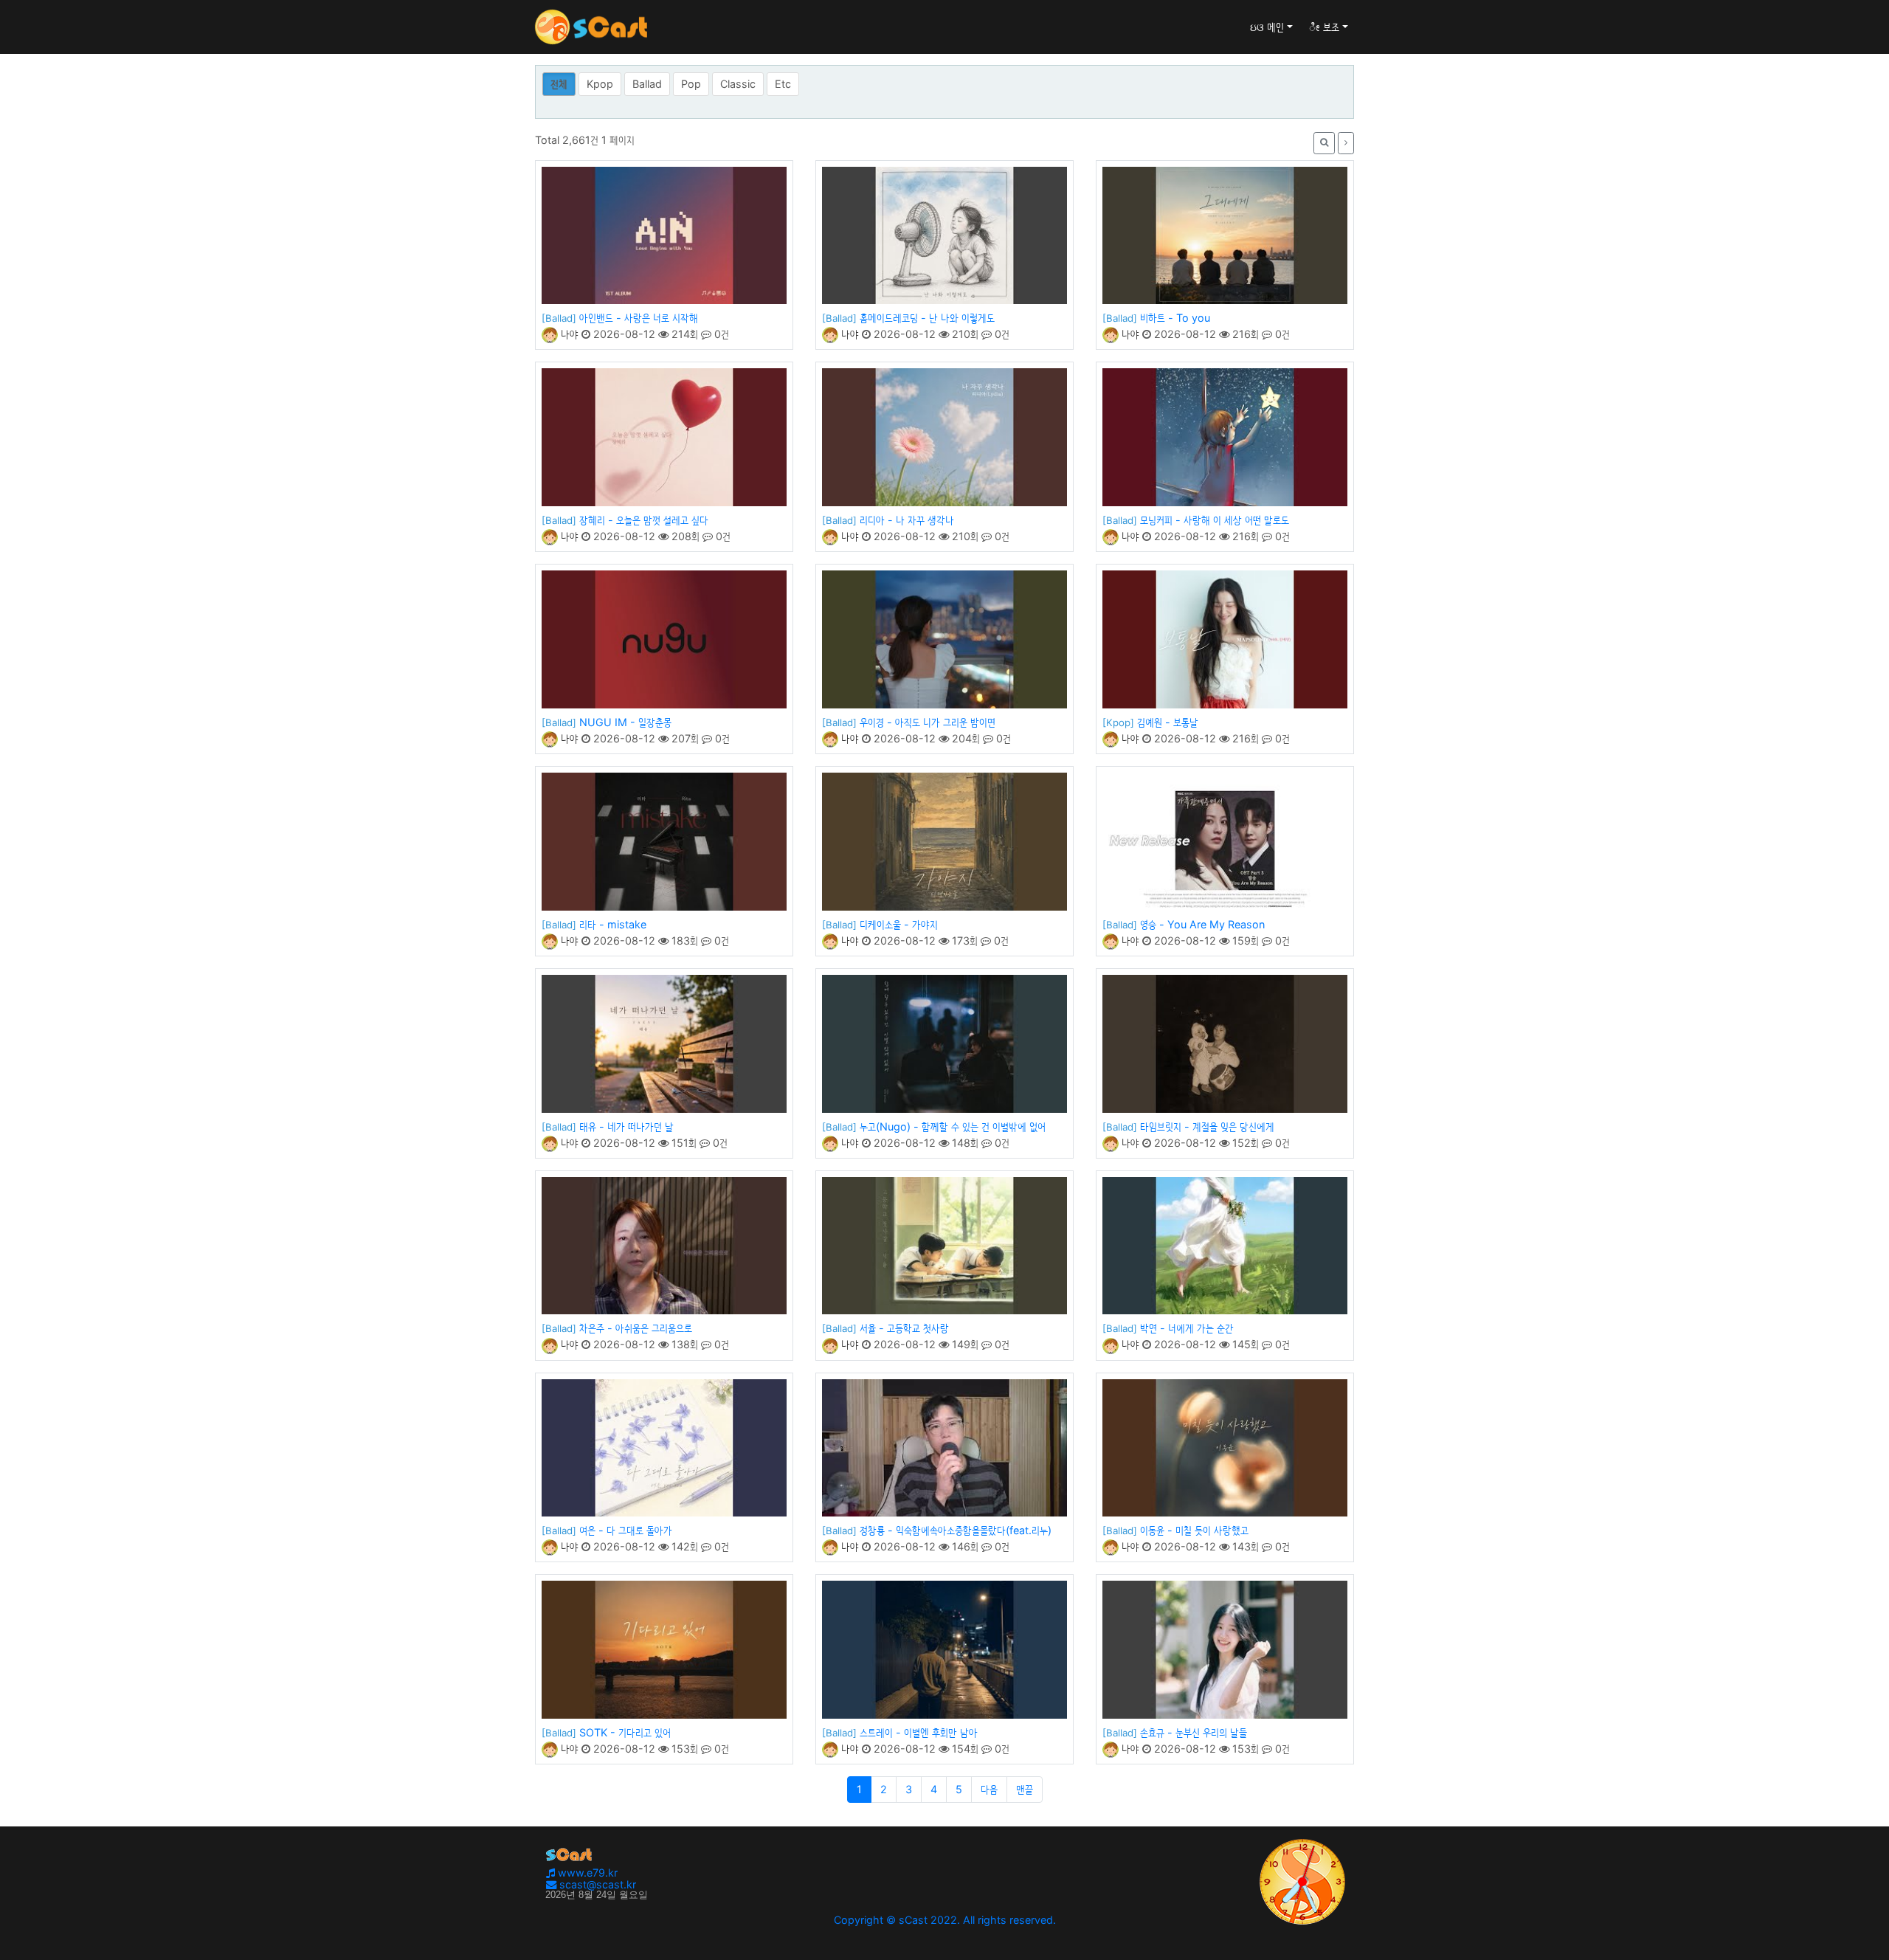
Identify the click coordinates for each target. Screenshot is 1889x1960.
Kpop (600, 84)
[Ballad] (559, 318)
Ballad (647, 84)
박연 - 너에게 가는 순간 (1187, 1328)
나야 (568, 334)
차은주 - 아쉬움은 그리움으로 (636, 1328)
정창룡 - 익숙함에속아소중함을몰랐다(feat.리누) (956, 1530)
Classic (738, 84)
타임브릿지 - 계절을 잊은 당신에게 (1207, 1126)
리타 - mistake (613, 924)
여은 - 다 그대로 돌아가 (626, 1530)
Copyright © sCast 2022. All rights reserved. (945, 1920)
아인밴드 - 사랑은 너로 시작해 (639, 318)
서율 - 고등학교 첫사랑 (904, 1328)
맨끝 (1025, 1789)
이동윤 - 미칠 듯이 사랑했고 (1194, 1530)
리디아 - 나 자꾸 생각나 (907, 520)
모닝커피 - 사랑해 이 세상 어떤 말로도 (1215, 520)
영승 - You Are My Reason (1202, 924)
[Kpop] (1118, 722)
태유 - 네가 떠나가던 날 (626, 1126)
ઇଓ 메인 (1267, 27)
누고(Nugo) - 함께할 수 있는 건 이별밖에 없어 (953, 1126)
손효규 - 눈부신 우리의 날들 (1194, 1732)
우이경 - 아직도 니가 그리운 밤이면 (928, 722)
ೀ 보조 (1324, 27)
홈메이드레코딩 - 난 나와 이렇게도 (927, 318)
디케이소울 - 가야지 (899, 924)
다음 (989, 1789)
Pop (691, 84)
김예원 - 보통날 (1168, 722)
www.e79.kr (586, 1873)
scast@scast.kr (596, 1884)
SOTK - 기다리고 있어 (625, 1732)
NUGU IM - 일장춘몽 (625, 722)
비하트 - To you (1175, 318)
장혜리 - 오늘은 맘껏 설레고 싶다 (644, 520)
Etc (783, 84)
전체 (559, 84)
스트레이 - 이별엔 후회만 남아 (919, 1732)
